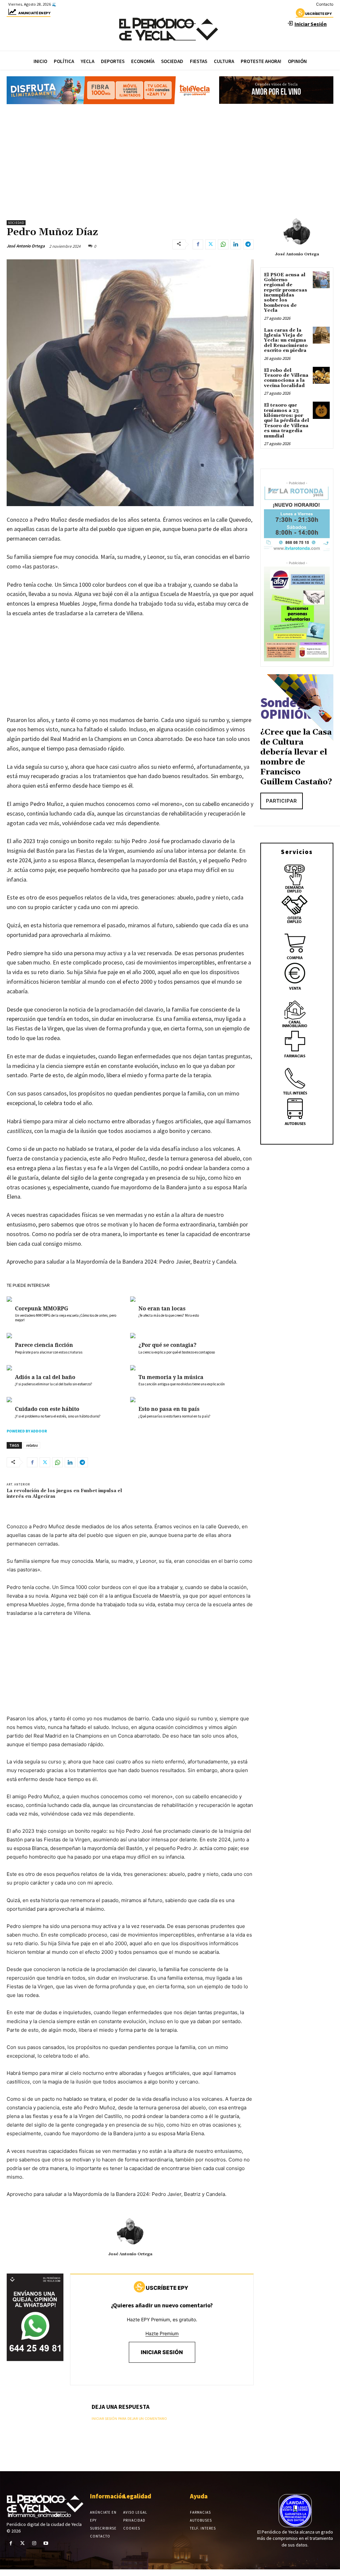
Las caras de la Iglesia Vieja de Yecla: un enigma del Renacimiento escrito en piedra (286, 341)
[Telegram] (248, 244)
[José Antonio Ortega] (130, 2232)
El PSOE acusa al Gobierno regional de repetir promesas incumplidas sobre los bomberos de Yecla (286, 293)
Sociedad (16, 223)
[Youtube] (46, 2543)
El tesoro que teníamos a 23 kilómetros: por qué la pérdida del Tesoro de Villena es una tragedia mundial (287, 421)
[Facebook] (198, 244)
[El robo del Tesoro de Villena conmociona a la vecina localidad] (321, 375)
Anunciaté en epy (34, 13)
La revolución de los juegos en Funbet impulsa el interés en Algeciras (64, 1494)
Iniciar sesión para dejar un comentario (129, 2418)
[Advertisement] (170, 159)
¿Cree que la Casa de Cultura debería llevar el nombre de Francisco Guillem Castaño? (296, 757)
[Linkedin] (236, 244)
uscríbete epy (318, 14)
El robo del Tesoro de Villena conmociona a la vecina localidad (286, 378)
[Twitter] (211, 244)
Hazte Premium (162, 2333)
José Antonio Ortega (26, 246)
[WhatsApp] (223, 244)
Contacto (325, 4)
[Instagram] (34, 2543)
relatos (32, 1445)
